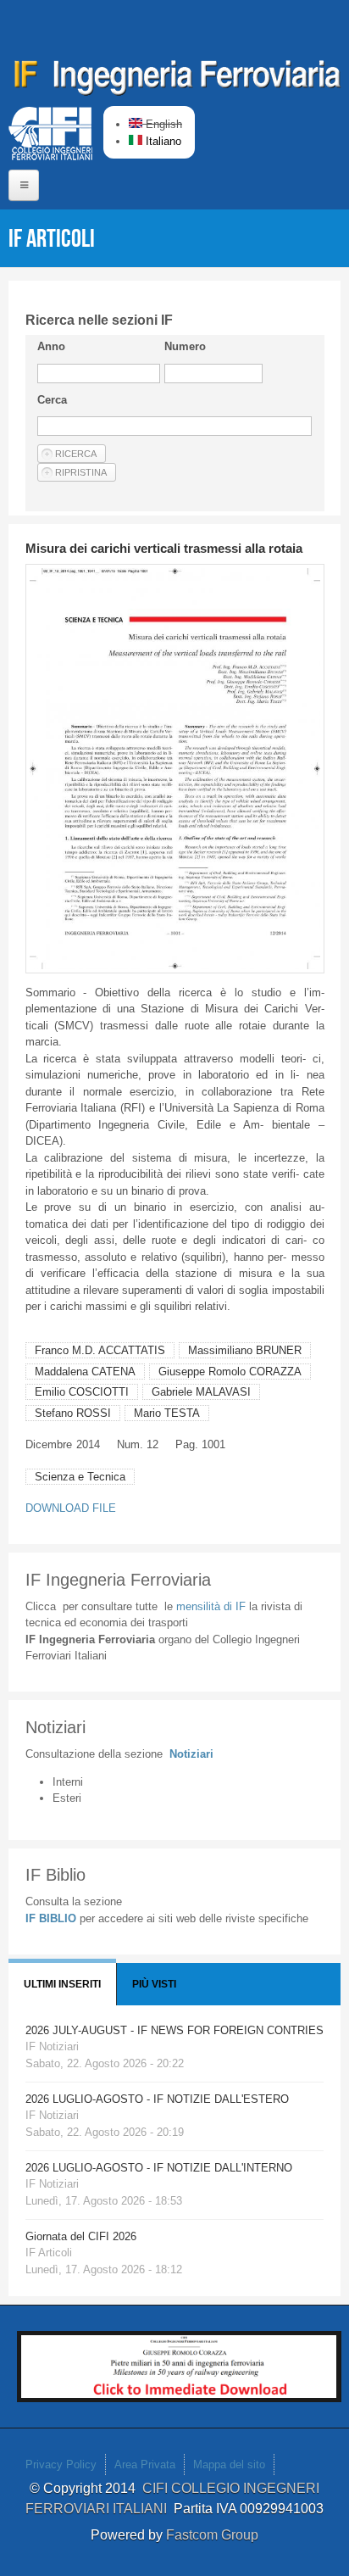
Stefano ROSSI (73, 1413)
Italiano (162, 141)
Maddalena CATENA (85, 1372)
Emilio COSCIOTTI (82, 1392)
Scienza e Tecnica (80, 1477)
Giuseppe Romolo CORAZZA (230, 1372)
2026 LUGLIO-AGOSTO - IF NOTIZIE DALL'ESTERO (157, 2099)
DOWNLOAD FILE (71, 1508)
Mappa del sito (229, 2464)
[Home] (178, 81)
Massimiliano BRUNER (245, 1350)
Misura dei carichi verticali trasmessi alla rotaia (164, 548)
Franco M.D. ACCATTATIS (100, 1350)
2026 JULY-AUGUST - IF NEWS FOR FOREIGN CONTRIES (174, 2030)
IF (211, 1606)
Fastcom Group (212, 2535)
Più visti (154, 1984)
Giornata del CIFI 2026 (81, 2236)
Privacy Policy (61, 2464)
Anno (51, 346)
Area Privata (145, 2464)
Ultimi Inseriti (62, 1984)
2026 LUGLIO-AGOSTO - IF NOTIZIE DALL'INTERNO (159, 2168)
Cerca (52, 400)
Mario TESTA (167, 1413)
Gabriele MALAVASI (201, 1392)
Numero (185, 346)
